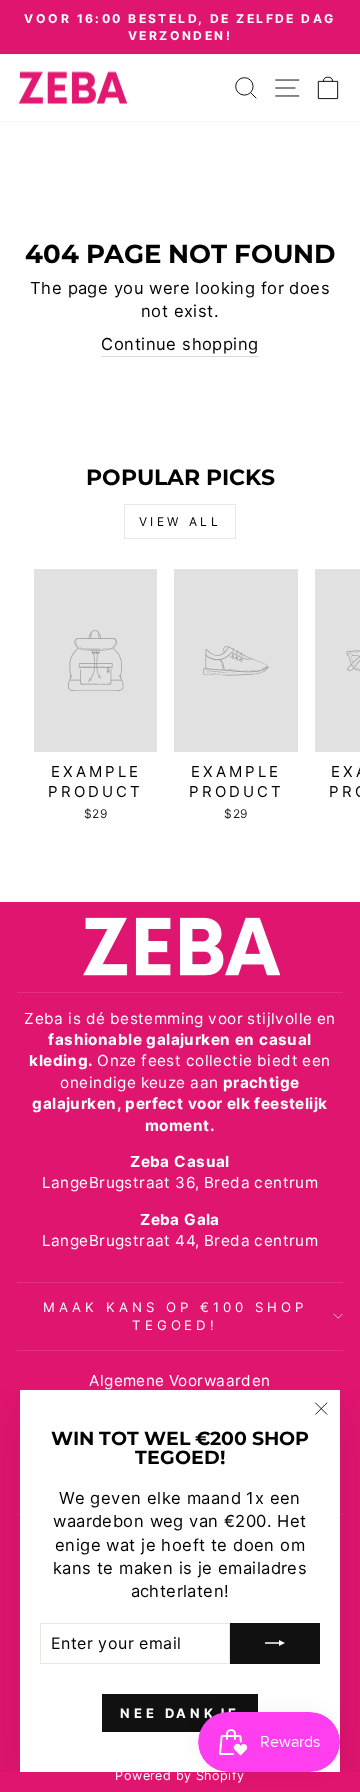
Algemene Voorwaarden (179, 1380)
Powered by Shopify (179, 1775)
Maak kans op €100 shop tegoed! (174, 1316)
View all (180, 521)
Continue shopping (179, 344)
